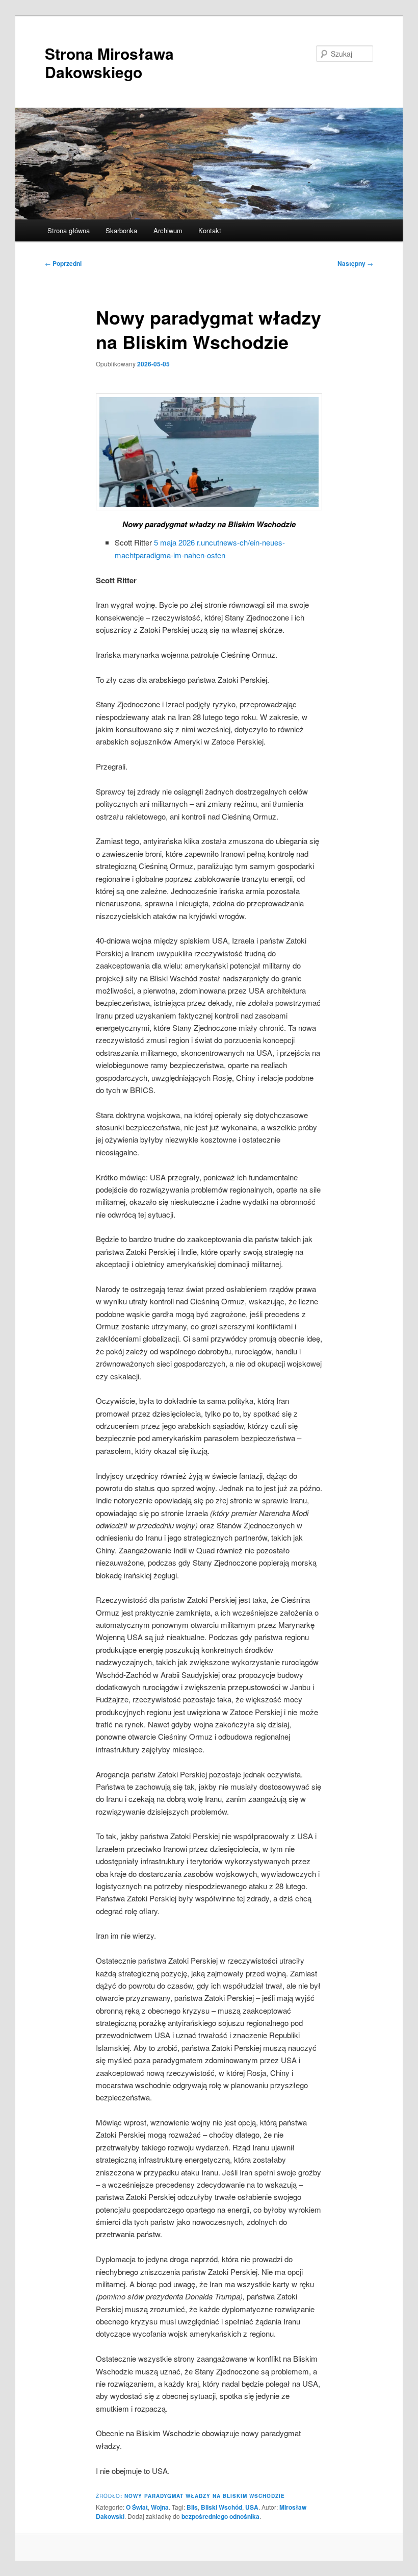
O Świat (137, 2507)
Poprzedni (63, 263)
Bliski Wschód (221, 2507)
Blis (192, 2507)
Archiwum (168, 230)
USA (252, 2507)
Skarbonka (121, 230)
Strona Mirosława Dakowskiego (109, 63)
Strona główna (69, 230)
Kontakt (210, 230)
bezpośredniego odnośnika (220, 2516)
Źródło (190, 2496)
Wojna (160, 2507)
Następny (355, 263)
